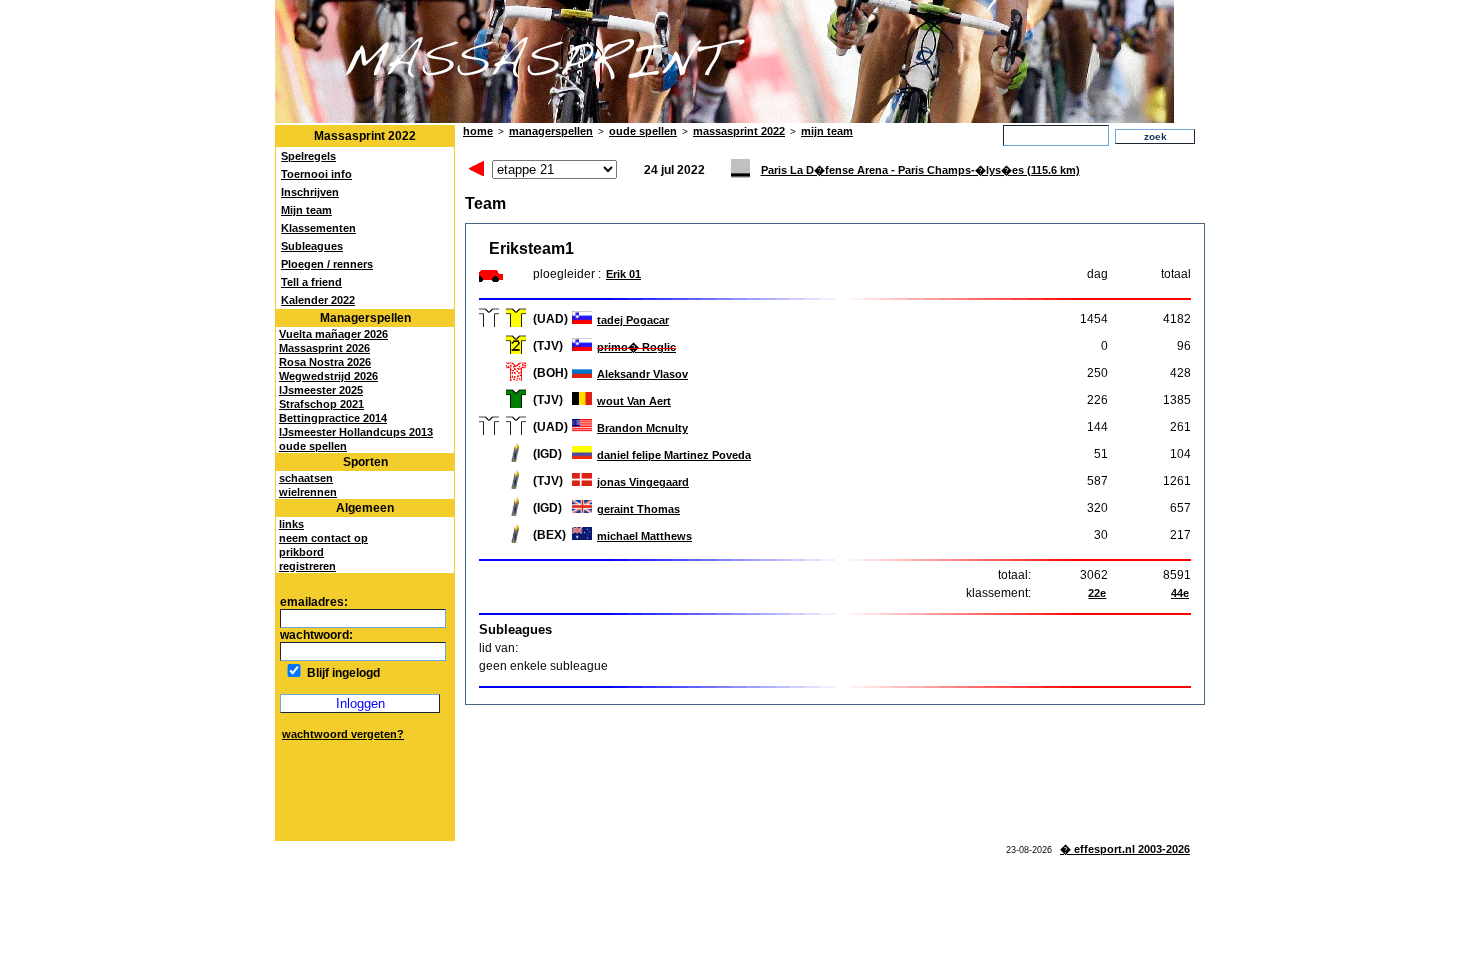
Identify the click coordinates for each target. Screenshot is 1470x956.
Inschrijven (310, 192)
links (291, 524)
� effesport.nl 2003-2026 (1125, 849)
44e (1180, 593)
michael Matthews (644, 536)
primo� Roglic (636, 347)
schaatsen (306, 478)
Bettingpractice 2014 (333, 418)
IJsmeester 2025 (321, 390)
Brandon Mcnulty (642, 428)
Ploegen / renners (327, 264)
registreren (307, 566)
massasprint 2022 (739, 131)
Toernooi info (316, 174)
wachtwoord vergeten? (343, 734)
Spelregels (308, 156)
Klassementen (318, 228)
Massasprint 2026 (324, 348)
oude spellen (313, 446)
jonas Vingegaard (643, 482)
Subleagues (312, 246)
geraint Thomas (638, 509)
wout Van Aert (634, 401)
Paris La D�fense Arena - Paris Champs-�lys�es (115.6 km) (920, 170)
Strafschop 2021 (321, 404)
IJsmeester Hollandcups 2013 (356, 432)
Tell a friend (311, 282)
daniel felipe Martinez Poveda (674, 455)
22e (1097, 593)
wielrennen (308, 492)
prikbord (301, 552)
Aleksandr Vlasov (642, 374)
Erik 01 (623, 274)
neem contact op (323, 538)
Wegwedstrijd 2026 (328, 376)
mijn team (827, 131)
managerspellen (551, 131)
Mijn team (306, 210)
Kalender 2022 (318, 300)
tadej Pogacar (633, 320)
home (478, 131)
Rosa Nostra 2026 (325, 362)
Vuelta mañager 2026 (333, 334)
